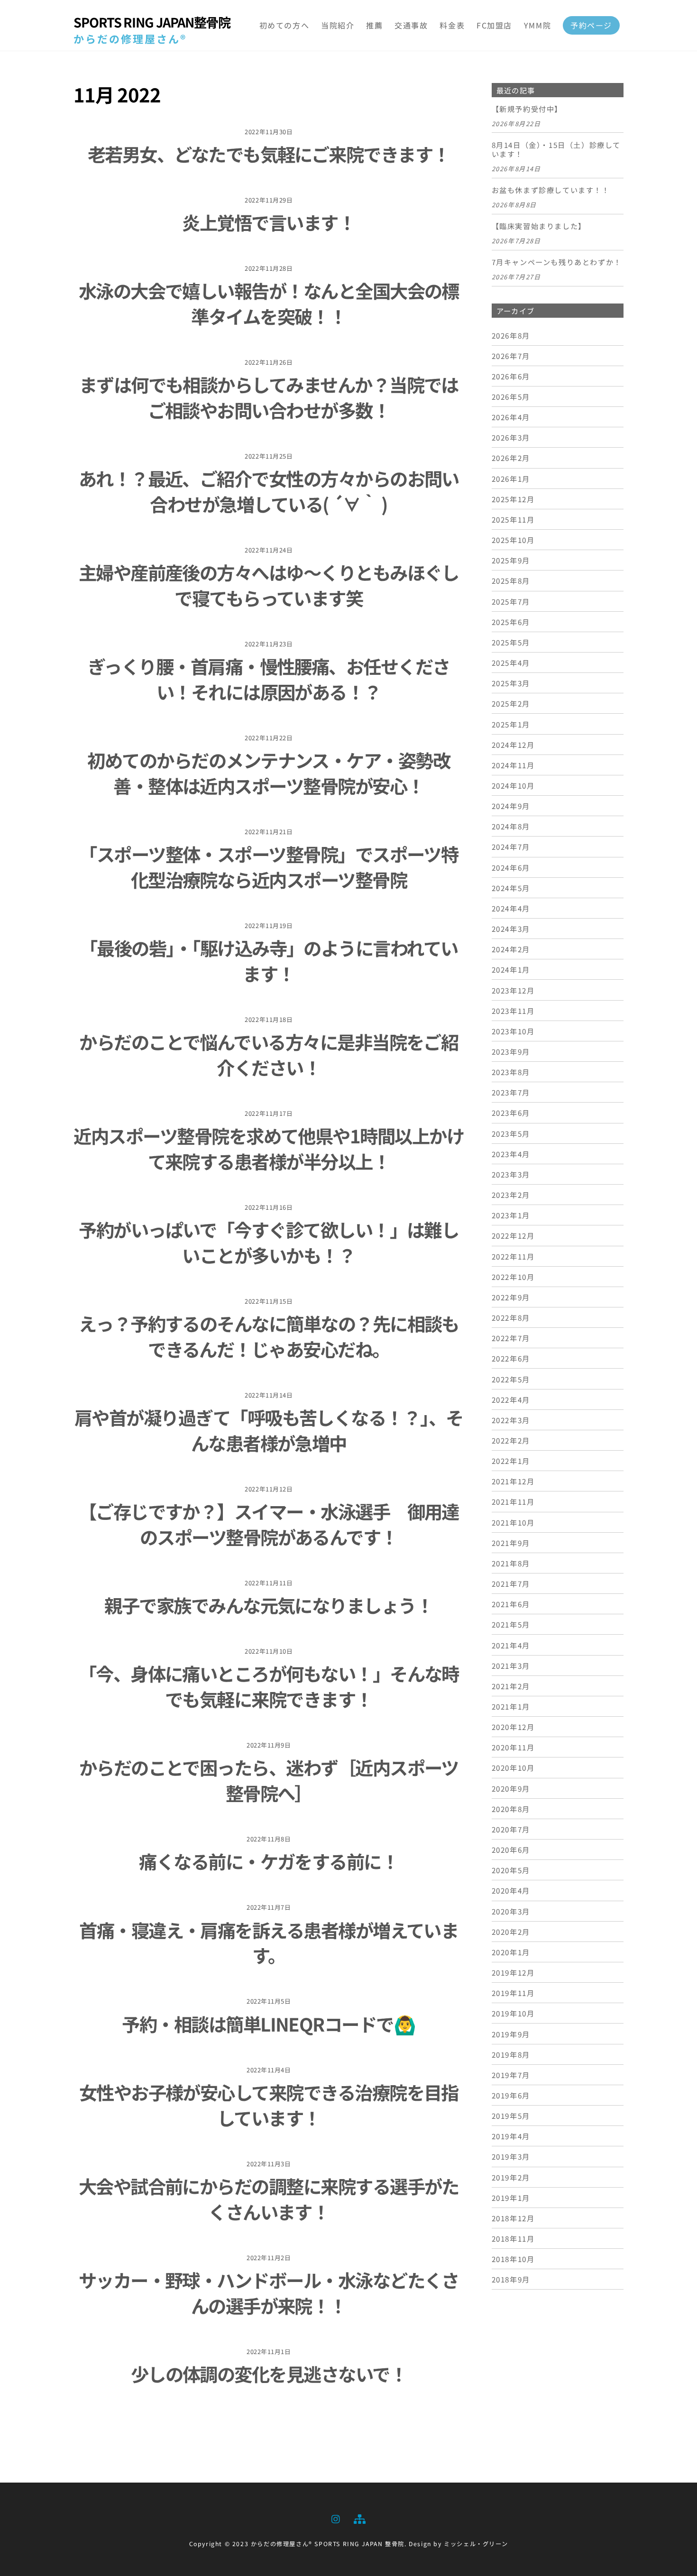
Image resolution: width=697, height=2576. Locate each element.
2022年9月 (511, 1297)
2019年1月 (511, 2198)
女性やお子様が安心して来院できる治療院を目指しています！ (269, 2105)
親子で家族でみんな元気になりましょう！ (269, 1605)
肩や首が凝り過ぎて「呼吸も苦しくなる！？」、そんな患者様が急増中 (269, 1430)
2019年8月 (511, 2054)
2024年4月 (511, 908)
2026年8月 (511, 335)
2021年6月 (511, 1604)
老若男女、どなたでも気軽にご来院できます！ (269, 154)
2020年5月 (511, 1870)
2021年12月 (513, 1481)
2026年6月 (511, 376)
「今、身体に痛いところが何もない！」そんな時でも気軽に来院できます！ (269, 1686)
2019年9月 (511, 2034)
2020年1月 (511, 1952)
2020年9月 (511, 1788)
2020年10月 (513, 1767)
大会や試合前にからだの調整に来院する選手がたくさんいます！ (269, 2199)
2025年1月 (511, 724)
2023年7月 (511, 1092)
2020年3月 (511, 1911)
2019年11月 (513, 1993)
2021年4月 (511, 1645)
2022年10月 (513, 1277)
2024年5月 (511, 888)
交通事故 (411, 25)
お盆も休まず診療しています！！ (551, 190)
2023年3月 (511, 1174)
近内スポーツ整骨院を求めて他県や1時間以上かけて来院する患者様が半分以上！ (269, 1148)
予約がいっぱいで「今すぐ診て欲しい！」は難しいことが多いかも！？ (269, 1242)
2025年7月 (511, 601)
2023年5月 (511, 1133)
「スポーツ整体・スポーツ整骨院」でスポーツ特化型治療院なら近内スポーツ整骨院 (269, 866)
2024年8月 (511, 826)
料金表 (452, 25)
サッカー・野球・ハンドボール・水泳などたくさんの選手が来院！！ (269, 2292)
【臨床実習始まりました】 (539, 226)
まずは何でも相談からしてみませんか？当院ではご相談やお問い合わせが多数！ (269, 397)
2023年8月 (511, 1072)
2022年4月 (511, 1399)
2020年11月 (513, 1747)
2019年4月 (511, 2136)
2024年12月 (513, 745)
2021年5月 (511, 1624)
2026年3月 (511, 437)
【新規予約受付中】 (527, 109)
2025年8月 (511, 580)
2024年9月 (511, 806)
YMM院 (537, 25)
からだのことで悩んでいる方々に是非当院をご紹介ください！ (269, 1054)
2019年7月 (511, 2075)
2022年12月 (513, 1235)
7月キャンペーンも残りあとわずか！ (557, 262)
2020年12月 (513, 1727)
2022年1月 (511, 1461)
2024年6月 (511, 867)
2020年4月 (511, 1890)
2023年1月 (511, 1215)
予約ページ (591, 25)
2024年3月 (511, 929)
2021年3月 (511, 1665)
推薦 (374, 25)
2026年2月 (511, 458)
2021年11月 (513, 1501)
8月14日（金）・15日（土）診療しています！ (556, 150)
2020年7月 (511, 1829)
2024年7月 (511, 846)
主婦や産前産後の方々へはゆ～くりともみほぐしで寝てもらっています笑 (269, 585)
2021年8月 (511, 1563)
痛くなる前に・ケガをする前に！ (269, 1861)
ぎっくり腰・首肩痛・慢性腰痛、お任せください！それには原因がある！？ (269, 679)
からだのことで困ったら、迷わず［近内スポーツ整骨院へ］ (269, 1780)
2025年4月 (511, 662)
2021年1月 (511, 1706)
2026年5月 (511, 396)
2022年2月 (511, 1440)
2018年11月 (513, 2238)
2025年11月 (513, 519)
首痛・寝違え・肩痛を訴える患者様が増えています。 (269, 1942)
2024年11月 (513, 765)
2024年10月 (513, 785)
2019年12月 (513, 1972)
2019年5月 (511, 2116)
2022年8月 (511, 1317)
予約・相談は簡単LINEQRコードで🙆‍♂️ (269, 2024)
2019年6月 (511, 2095)
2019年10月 (513, 2013)
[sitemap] (359, 2517)
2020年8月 (511, 1809)
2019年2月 (511, 2177)
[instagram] (336, 2517)
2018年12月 (513, 2218)
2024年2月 (511, 949)
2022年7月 (511, 1338)
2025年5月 (511, 642)
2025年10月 (513, 540)
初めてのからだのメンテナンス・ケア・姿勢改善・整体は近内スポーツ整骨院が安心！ (269, 773)
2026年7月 (511, 356)
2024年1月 (511, 969)
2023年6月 (511, 1113)
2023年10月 (513, 1031)
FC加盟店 (494, 25)
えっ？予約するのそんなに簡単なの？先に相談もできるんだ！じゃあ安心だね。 (269, 1336)
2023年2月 (511, 1195)
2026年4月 (511, 417)
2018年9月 (511, 2279)
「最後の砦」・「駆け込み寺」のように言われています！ (269, 960)
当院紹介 (338, 25)
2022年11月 (513, 1256)
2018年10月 (513, 2259)
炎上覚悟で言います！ (269, 222)
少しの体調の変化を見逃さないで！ (269, 2374)
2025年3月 (511, 683)
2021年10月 (513, 1522)
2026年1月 (511, 478)
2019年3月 (511, 2156)
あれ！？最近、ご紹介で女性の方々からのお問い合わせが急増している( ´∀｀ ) (269, 491)
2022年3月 (511, 1420)
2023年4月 (511, 1154)
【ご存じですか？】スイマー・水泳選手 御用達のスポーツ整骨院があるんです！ (269, 1524)
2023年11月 (513, 1011)
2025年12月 (513, 499)
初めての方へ (284, 25)
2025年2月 (511, 703)
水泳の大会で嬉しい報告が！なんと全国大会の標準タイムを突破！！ (269, 303)
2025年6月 (511, 622)
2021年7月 (511, 1583)
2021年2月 (511, 1686)
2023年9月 (511, 1051)
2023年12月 (513, 990)
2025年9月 (511, 560)
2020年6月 (511, 1849)
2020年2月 (511, 1932)
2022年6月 (511, 1358)
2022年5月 (511, 1379)
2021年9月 (511, 1543)
